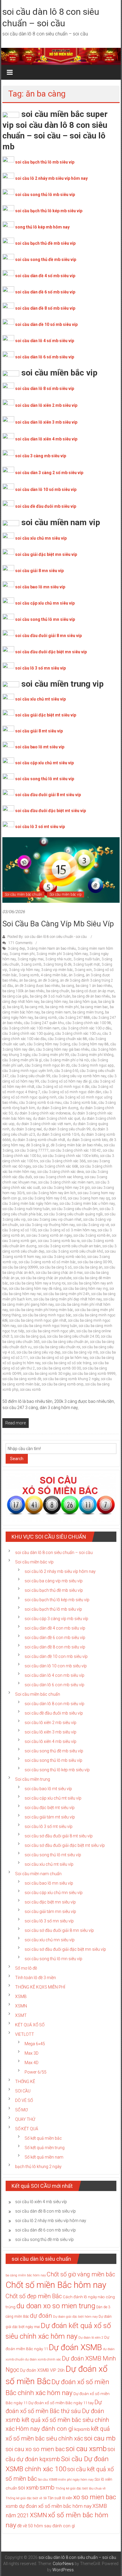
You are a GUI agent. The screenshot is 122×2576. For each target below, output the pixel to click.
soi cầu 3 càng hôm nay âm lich (51, 1193)
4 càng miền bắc (54, 975)
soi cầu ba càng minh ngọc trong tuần (47, 1326)
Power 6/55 (36, 2072)
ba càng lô (15, 1007)
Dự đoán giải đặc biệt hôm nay (75, 2317)
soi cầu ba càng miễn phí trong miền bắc (41, 1310)
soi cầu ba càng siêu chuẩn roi (57, 1347)
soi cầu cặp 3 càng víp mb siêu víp (56, 1619)
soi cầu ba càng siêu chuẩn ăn (65, 1342)
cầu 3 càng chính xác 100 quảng (28, 1034)
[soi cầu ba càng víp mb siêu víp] (61, 870)
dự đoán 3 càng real (27, 1129)
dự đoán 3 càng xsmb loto (87, 1140)
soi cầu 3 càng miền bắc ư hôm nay (87, 1204)
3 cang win (83, 970)
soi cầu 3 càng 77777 (32, 1150)
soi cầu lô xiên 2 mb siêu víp (50, 1723)
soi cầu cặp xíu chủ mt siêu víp (53, 1798)
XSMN (21, 2006)
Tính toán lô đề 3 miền (36, 1978)
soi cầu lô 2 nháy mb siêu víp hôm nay (51, 178)
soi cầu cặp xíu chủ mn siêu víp (54, 1893)
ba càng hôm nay (54, 1002)
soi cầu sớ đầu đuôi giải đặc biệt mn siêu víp (65, 1949)
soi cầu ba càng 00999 (20, 1267)
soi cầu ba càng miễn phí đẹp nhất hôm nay (68, 1299)
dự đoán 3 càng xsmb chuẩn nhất (39, 1140)
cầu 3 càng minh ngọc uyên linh (28, 1071)
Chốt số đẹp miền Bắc (34, 2296)
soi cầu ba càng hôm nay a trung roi (38, 1283)
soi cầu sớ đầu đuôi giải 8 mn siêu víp (59, 1930)
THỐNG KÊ (25, 2082)
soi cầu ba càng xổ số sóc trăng (67, 1363)
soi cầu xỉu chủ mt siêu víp (40, 699)
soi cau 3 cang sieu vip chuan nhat (54, 1220)
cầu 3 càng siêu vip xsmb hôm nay (79, 1076)
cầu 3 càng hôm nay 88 (90, 1044)
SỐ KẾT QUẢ (27, 2129)
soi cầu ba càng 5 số (56, 1267)
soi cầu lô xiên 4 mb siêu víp (50, 1741)
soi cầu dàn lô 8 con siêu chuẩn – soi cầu (54, 1553)
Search (17, 1459)
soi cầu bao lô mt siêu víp (40, 747)
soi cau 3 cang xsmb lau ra (59, 1241)
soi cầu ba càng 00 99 (95, 1262)
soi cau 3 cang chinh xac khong (58, 1177)
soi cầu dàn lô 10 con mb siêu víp (56, 1666)
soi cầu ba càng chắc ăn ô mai (59, 1273)
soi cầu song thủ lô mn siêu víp (45, 619)
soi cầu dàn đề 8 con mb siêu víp (55, 1647)
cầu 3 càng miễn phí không (92, 1055)
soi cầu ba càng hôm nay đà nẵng (35, 1289)
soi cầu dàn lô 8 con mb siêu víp (54, 1704)
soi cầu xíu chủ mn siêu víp (50, 1940)
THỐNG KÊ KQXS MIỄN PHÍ (40, 1987)
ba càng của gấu (15, 996)
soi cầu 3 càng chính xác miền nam (66, 1182)
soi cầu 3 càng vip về (93, 1225)
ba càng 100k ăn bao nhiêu (23, 991)
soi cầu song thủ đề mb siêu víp (46, 259)
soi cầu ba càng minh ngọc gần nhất (38, 1320)
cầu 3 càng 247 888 (74, 1018)
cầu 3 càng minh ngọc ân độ (47, 1065)
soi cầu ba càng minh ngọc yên (50, 1331)
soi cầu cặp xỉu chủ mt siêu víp (44, 763)
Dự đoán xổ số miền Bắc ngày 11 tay (61, 2403)
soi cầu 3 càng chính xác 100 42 (76, 1150)
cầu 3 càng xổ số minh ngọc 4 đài (63, 1087)
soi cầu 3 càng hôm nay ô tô (44, 1198)
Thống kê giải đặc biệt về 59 (26, 2498)
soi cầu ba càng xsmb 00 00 (59, 1368)
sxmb (47, 2487)
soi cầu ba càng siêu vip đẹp (38, 1352)
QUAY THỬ (25, 2119)
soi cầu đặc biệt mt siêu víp (50, 1808)
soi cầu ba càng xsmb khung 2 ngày (71, 1379)
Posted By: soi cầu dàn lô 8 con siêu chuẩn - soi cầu (47, 937)
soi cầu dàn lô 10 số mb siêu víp (46, 489)
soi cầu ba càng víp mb (80, 1352)
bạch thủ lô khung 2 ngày (38, 2167)
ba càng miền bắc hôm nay (26, 2275)
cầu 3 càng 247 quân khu (44, 1023)
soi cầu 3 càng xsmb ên (92, 1235)
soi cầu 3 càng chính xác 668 (55, 1166)
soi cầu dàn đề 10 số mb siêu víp (46, 324)
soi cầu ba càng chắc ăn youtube (46, 1278)
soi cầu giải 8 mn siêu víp (39, 571)
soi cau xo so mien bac (35, 2449)
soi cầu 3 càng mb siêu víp (41, 456)
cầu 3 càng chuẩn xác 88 (68, 1039)
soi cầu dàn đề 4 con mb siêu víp (55, 1628)
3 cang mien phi (22, 954)
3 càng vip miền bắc (57, 970)
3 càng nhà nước (58, 959)
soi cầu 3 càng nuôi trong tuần (26, 1209)
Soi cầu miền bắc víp (66, 894)
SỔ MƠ (21, 2110)
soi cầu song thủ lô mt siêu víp (45, 779)
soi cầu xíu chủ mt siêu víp (49, 1864)
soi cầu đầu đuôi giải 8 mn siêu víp (48, 636)
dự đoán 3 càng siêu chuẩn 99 (67, 1129)
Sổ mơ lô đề (26, 1968)
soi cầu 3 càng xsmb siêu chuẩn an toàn (69, 1246)
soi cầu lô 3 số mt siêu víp (40, 827)
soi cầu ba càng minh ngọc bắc (47, 1315)
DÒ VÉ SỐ (24, 2100)
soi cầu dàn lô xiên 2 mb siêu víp (46, 405)
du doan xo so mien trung (56, 2306)
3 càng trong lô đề (57, 964)
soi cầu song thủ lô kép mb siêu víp (57, 1770)
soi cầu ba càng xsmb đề (22, 1379)
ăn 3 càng (76, 975)
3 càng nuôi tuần (87, 959)
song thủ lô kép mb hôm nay (42, 227)
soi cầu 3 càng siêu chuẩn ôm (75, 1209)
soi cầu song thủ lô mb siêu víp (45, 195)
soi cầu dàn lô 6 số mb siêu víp (45, 357)
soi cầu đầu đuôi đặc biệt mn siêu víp (51, 652)
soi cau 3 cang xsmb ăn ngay (49, 1235)
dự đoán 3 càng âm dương (57, 1108)
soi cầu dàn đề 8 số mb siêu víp (45, 308)
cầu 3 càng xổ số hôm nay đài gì (66, 1081)
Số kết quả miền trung (45, 2148)
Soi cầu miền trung (33, 1779)
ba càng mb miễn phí (62, 1007)
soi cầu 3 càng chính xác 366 (63, 1161)
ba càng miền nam (56, 1012)
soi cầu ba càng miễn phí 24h (66, 1294)
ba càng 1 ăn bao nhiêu (94, 986)
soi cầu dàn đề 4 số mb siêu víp (45, 276)
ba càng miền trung (88, 1012)
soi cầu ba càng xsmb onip (63, 1384)
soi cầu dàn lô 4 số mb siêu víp (45, 341)
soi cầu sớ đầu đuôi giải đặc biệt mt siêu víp (65, 1845)
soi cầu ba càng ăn (88, 1267)
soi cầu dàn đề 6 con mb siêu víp (55, 1638)
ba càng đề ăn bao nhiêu (91, 996)
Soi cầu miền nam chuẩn (38, 1874)
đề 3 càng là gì (37, 1145)
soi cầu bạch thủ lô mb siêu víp (45, 162)
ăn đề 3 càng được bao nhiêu (37, 986)
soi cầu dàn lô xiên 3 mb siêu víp (46, 422)
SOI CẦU (23, 2091)
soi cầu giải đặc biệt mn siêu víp (46, 554)
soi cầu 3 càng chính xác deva (61, 1172)
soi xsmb (28, 2488)
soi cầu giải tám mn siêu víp (50, 1911)
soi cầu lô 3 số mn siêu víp (40, 668)
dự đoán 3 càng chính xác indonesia (42, 1113)
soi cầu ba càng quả (30, 1336)
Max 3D (32, 2053)
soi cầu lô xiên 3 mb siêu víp (50, 1732)
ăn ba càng (28, 980)
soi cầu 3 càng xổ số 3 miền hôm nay (67, 1230)
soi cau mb (100, 2438)
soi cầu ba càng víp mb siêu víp (58, 924)
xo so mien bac (95, 2497)
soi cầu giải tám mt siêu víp (50, 1817)
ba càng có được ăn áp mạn (93, 991)
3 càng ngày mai (30, 959)
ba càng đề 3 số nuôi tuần (50, 996)
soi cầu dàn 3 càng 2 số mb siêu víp (49, 473)
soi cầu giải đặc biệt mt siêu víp (46, 715)
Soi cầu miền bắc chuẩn (23, 894)
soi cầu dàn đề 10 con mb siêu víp (56, 1656)
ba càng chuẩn (58, 991)
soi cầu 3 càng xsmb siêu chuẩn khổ (75, 1251)
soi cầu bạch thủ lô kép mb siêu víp (49, 211)
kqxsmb (82, 2429)
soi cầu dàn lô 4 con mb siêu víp (54, 1675)
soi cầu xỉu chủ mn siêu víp (41, 538)
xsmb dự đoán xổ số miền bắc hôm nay (49, 2506)
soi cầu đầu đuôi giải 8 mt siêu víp (48, 795)
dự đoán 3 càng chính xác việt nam (44, 1124)
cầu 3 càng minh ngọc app (93, 1065)
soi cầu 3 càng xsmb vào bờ (64, 1257)
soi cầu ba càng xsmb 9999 (94, 1374)
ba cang (68, 986)
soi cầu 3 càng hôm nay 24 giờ (66, 1188)
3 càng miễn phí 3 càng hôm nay (62, 954)
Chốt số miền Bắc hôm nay (56, 2285)
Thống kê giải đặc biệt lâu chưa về (81, 2488)
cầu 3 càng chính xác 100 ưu (78, 1034)
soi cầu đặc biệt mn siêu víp (50, 1902)
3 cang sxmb (31, 964)
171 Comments (20, 943)
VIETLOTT (25, 2034)
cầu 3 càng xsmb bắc (80, 1103)
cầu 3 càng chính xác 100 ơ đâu (86, 1028)
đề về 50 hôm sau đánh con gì (46, 2526)
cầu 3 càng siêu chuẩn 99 (30, 1076)
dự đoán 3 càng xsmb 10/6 (58, 1134)
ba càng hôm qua (83, 1002)
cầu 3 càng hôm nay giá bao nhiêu (63, 1049)
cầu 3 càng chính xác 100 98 (88, 1023)
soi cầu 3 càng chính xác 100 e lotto (70, 1156)
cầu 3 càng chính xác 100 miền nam (31, 1028)
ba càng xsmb (46, 1018)
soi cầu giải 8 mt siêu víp (39, 731)
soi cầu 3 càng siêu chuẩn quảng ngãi (73, 1214)
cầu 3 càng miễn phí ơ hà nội (66, 1060)
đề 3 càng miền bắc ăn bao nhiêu (76, 1145)
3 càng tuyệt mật (86, 964)
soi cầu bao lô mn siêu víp (40, 587)
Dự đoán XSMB (76, 2348)
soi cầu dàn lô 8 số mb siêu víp (45, 388)
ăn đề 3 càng (48, 980)
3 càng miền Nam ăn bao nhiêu (51, 949)
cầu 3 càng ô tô (66, 1071)
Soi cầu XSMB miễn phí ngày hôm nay (66, 2480)
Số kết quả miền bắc (43, 2138)
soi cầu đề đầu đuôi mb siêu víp (46, 506)
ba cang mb (34, 1007)
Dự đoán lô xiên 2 (91, 2338)
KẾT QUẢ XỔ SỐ (30, 2025)
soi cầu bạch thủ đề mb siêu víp (45, 243)
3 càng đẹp (16, 949)
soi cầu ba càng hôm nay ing (85, 1289)
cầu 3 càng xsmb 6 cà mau (40, 1103)
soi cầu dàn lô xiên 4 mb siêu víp (46, 439)
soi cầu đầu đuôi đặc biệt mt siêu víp (50, 811)
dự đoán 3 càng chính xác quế (56, 1119)
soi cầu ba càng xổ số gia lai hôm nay (59, 1358)
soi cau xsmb (30, 1390)
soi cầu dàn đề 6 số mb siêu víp (45, 292)
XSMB (21, 1997)
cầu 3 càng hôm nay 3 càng (49, 1044)
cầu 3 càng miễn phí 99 (50, 1055)
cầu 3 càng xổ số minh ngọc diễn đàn (72, 1092)
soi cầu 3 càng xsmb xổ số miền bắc (47, 1262)
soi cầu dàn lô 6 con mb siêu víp (54, 1685)
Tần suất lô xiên (60, 2498)
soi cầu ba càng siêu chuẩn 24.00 (73, 1336)
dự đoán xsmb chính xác (43, 2359)
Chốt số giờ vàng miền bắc (81, 2274)
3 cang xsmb (29, 975)
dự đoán (41, 2316)
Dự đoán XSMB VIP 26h (42, 2370)
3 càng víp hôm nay (24, 970)
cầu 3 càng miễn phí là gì (22, 1060)
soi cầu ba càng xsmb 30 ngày (47, 1374)
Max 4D (32, 2063)
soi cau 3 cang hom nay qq (89, 1198)
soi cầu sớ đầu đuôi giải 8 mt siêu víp (59, 1836)
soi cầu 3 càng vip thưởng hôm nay (47, 1225)
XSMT (21, 2015)
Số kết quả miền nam (44, 2157)
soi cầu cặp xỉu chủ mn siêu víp (45, 603)
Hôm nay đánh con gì (45, 2429)
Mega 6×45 (35, 2044)
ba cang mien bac (94, 1007)
